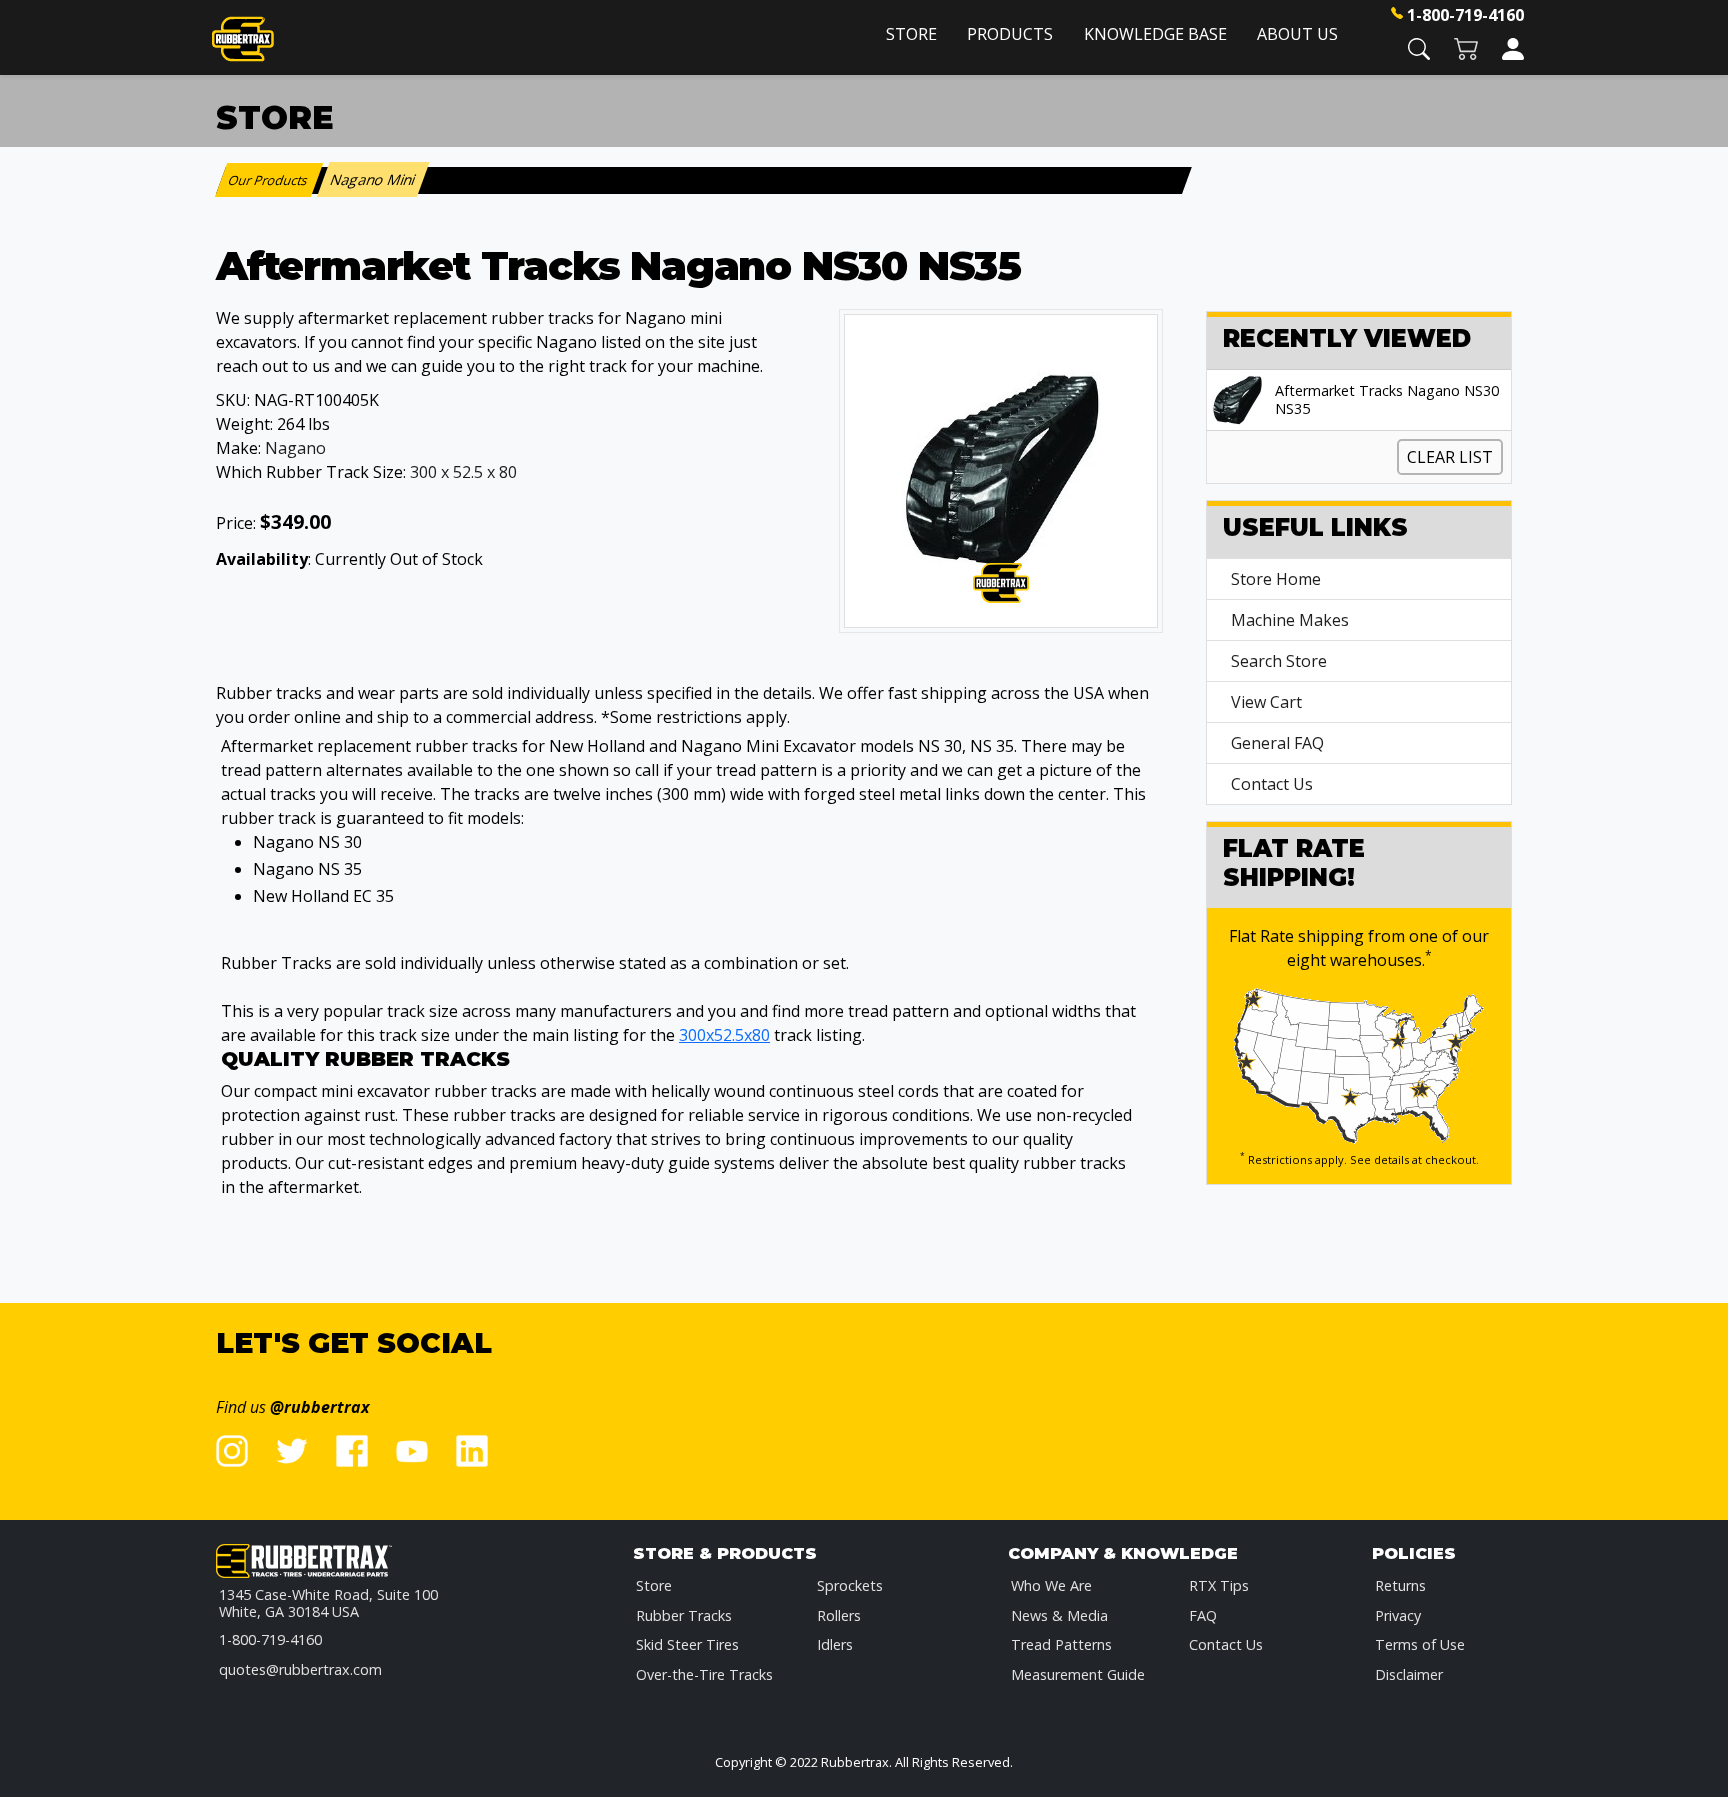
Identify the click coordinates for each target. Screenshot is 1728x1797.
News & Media (1059, 1615)
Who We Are (1051, 1585)
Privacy (1398, 1615)
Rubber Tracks (684, 1615)
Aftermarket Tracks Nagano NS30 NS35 (1387, 400)
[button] (1419, 47)
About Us (1297, 34)
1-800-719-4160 (1465, 15)
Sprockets (850, 1585)
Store (911, 34)
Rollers (839, 1615)
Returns (1400, 1585)
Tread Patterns (1061, 1644)
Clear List (1450, 457)
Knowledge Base (1155, 34)
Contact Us (1272, 784)
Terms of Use (1420, 1644)
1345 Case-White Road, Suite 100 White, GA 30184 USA (328, 1603)
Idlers (835, 1644)
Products (1010, 34)
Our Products (269, 180)
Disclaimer (1409, 1674)
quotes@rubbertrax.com (300, 1669)
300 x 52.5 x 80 (463, 472)
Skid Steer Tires (687, 1644)
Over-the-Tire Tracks (704, 1674)
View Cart (1266, 702)
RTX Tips (1219, 1585)
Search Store (1279, 661)
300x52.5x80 (724, 1035)
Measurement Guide (1078, 1674)
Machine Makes (1290, 620)
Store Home (1276, 579)
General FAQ (1277, 743)
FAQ (1203, 1615)
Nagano (295, 448)
